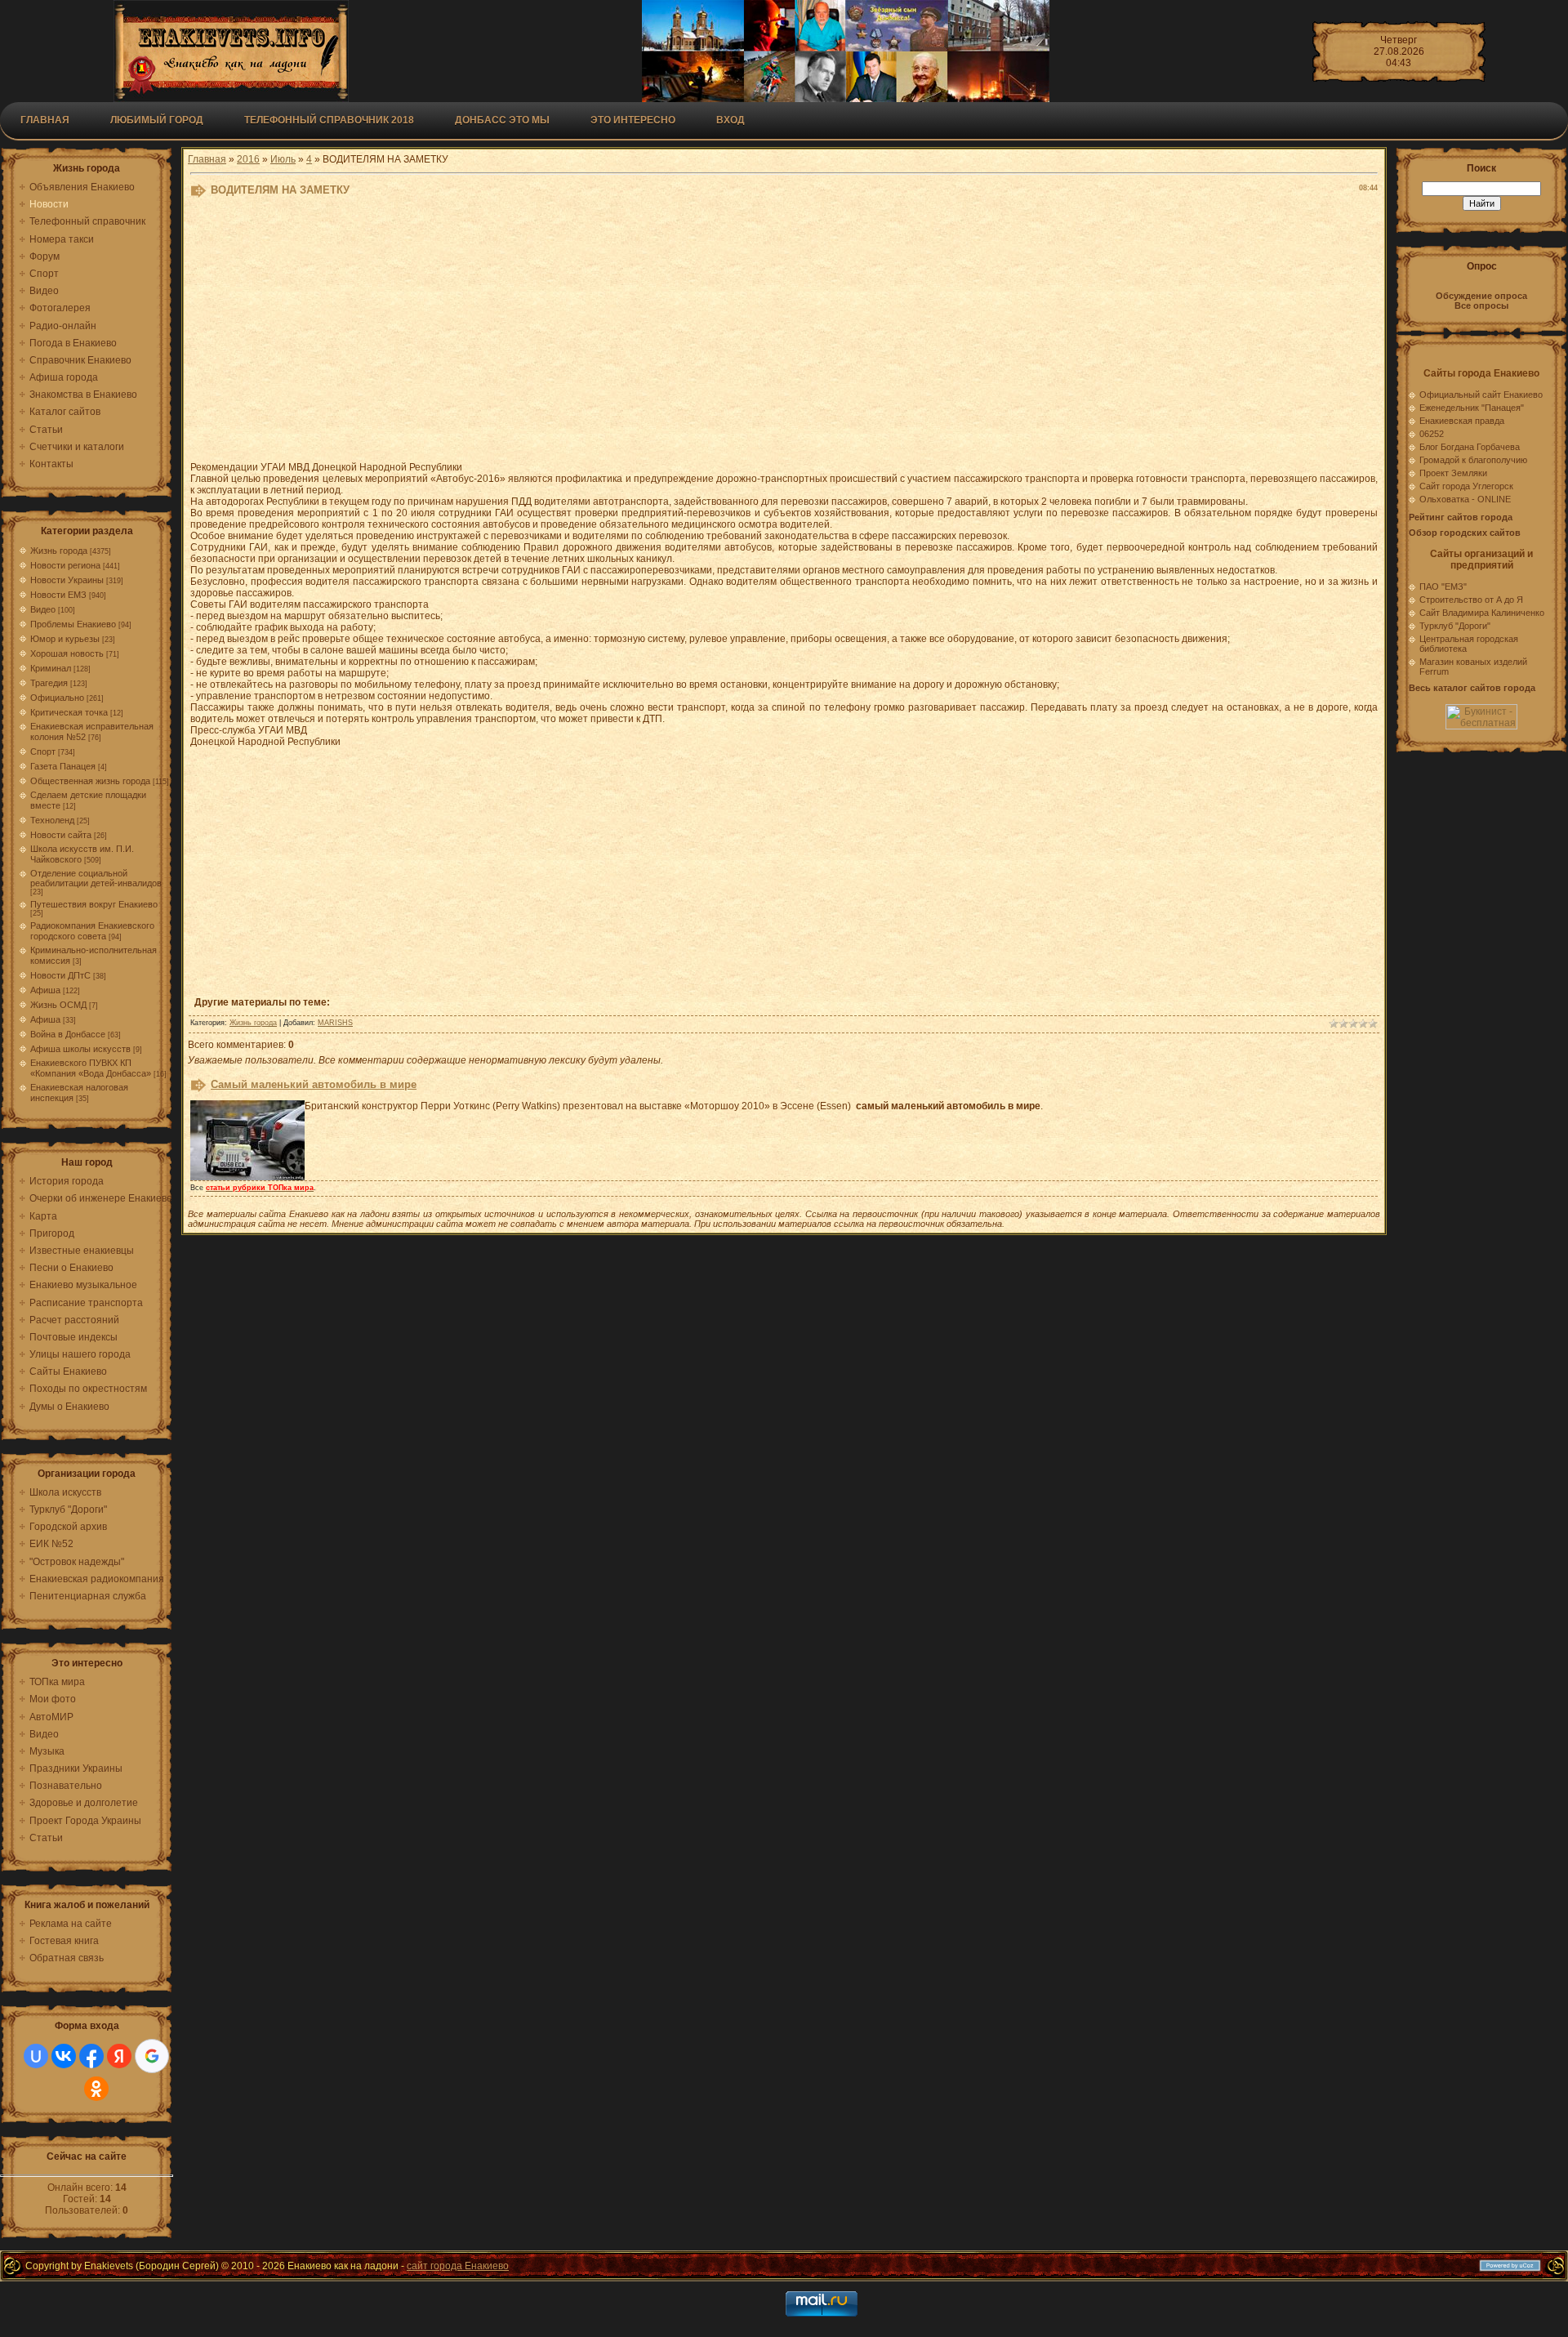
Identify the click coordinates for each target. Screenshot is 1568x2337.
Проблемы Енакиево (73, 624)
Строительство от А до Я (1471, 600)
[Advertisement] (590, 333)
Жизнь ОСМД (58, 1005)
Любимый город (157, 120)
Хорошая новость (67, 653)
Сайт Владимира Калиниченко (1482, 613)
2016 (248, 159)
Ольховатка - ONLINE (1465, 499)
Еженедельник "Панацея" (1472, 408)
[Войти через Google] (152, 2056)
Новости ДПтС (60, 975)
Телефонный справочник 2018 (329, 120)
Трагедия (49, 683)
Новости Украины (67, 580)
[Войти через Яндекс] (119, 2056)
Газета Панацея (63, 766)
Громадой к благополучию (1473, 460)
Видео (43, 609)
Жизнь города (59, 551)
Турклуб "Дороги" (1455, 626)
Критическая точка (69, 712)
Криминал (51, 668)
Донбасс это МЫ (502, 120)
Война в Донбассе (68, 1034)
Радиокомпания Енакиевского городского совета (92, 931)
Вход (731, 120)
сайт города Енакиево (458, 2266)
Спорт (43, 751)
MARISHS (335, 1023)
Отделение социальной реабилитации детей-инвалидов (96, 878)
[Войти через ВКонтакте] (64, 2056)
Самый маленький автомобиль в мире (314, 1084)
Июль (283, 159)
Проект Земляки (1453, 473)
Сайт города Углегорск (1466, 486)
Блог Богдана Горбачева (1470, 447)
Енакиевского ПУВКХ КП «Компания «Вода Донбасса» (91, 1068)
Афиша (45, 990)
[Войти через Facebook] (91, 2056)
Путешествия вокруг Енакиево (94, 904)
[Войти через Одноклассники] (96, 2089)
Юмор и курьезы (65, 639)
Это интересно (633, 120)
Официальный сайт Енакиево (1481, 395)
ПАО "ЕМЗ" (1443, 586)
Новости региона (65, 565)
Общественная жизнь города (90, 781)
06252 (1432, 434)
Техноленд (52, 820)
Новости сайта (61, 835)
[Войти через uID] (36, 2056)
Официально (57, 698)
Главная (45, 120)
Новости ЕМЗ (58, 595)
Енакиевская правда (1462, 421)
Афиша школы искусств (80, 1049)
